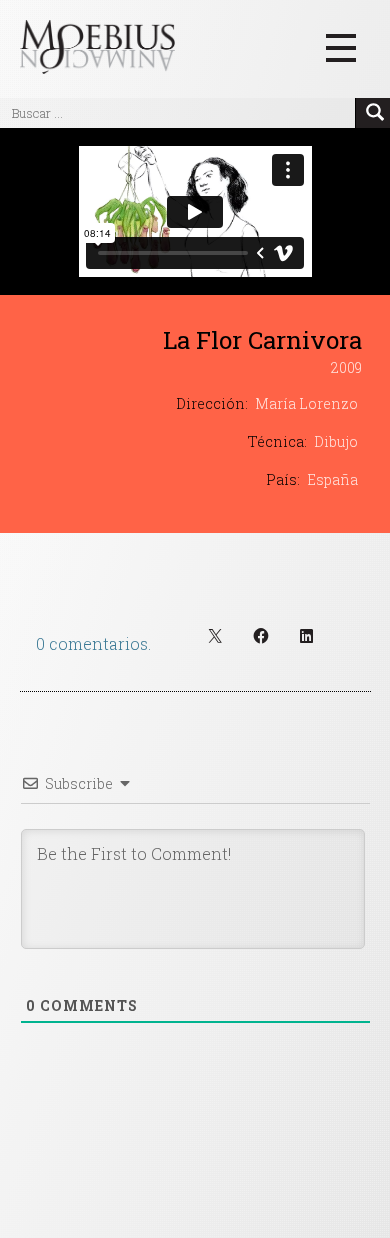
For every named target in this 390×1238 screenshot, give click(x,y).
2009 (346, 367)
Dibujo (336, 441)
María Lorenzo (306, 403)
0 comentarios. (93, 643)
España (332, 479)
